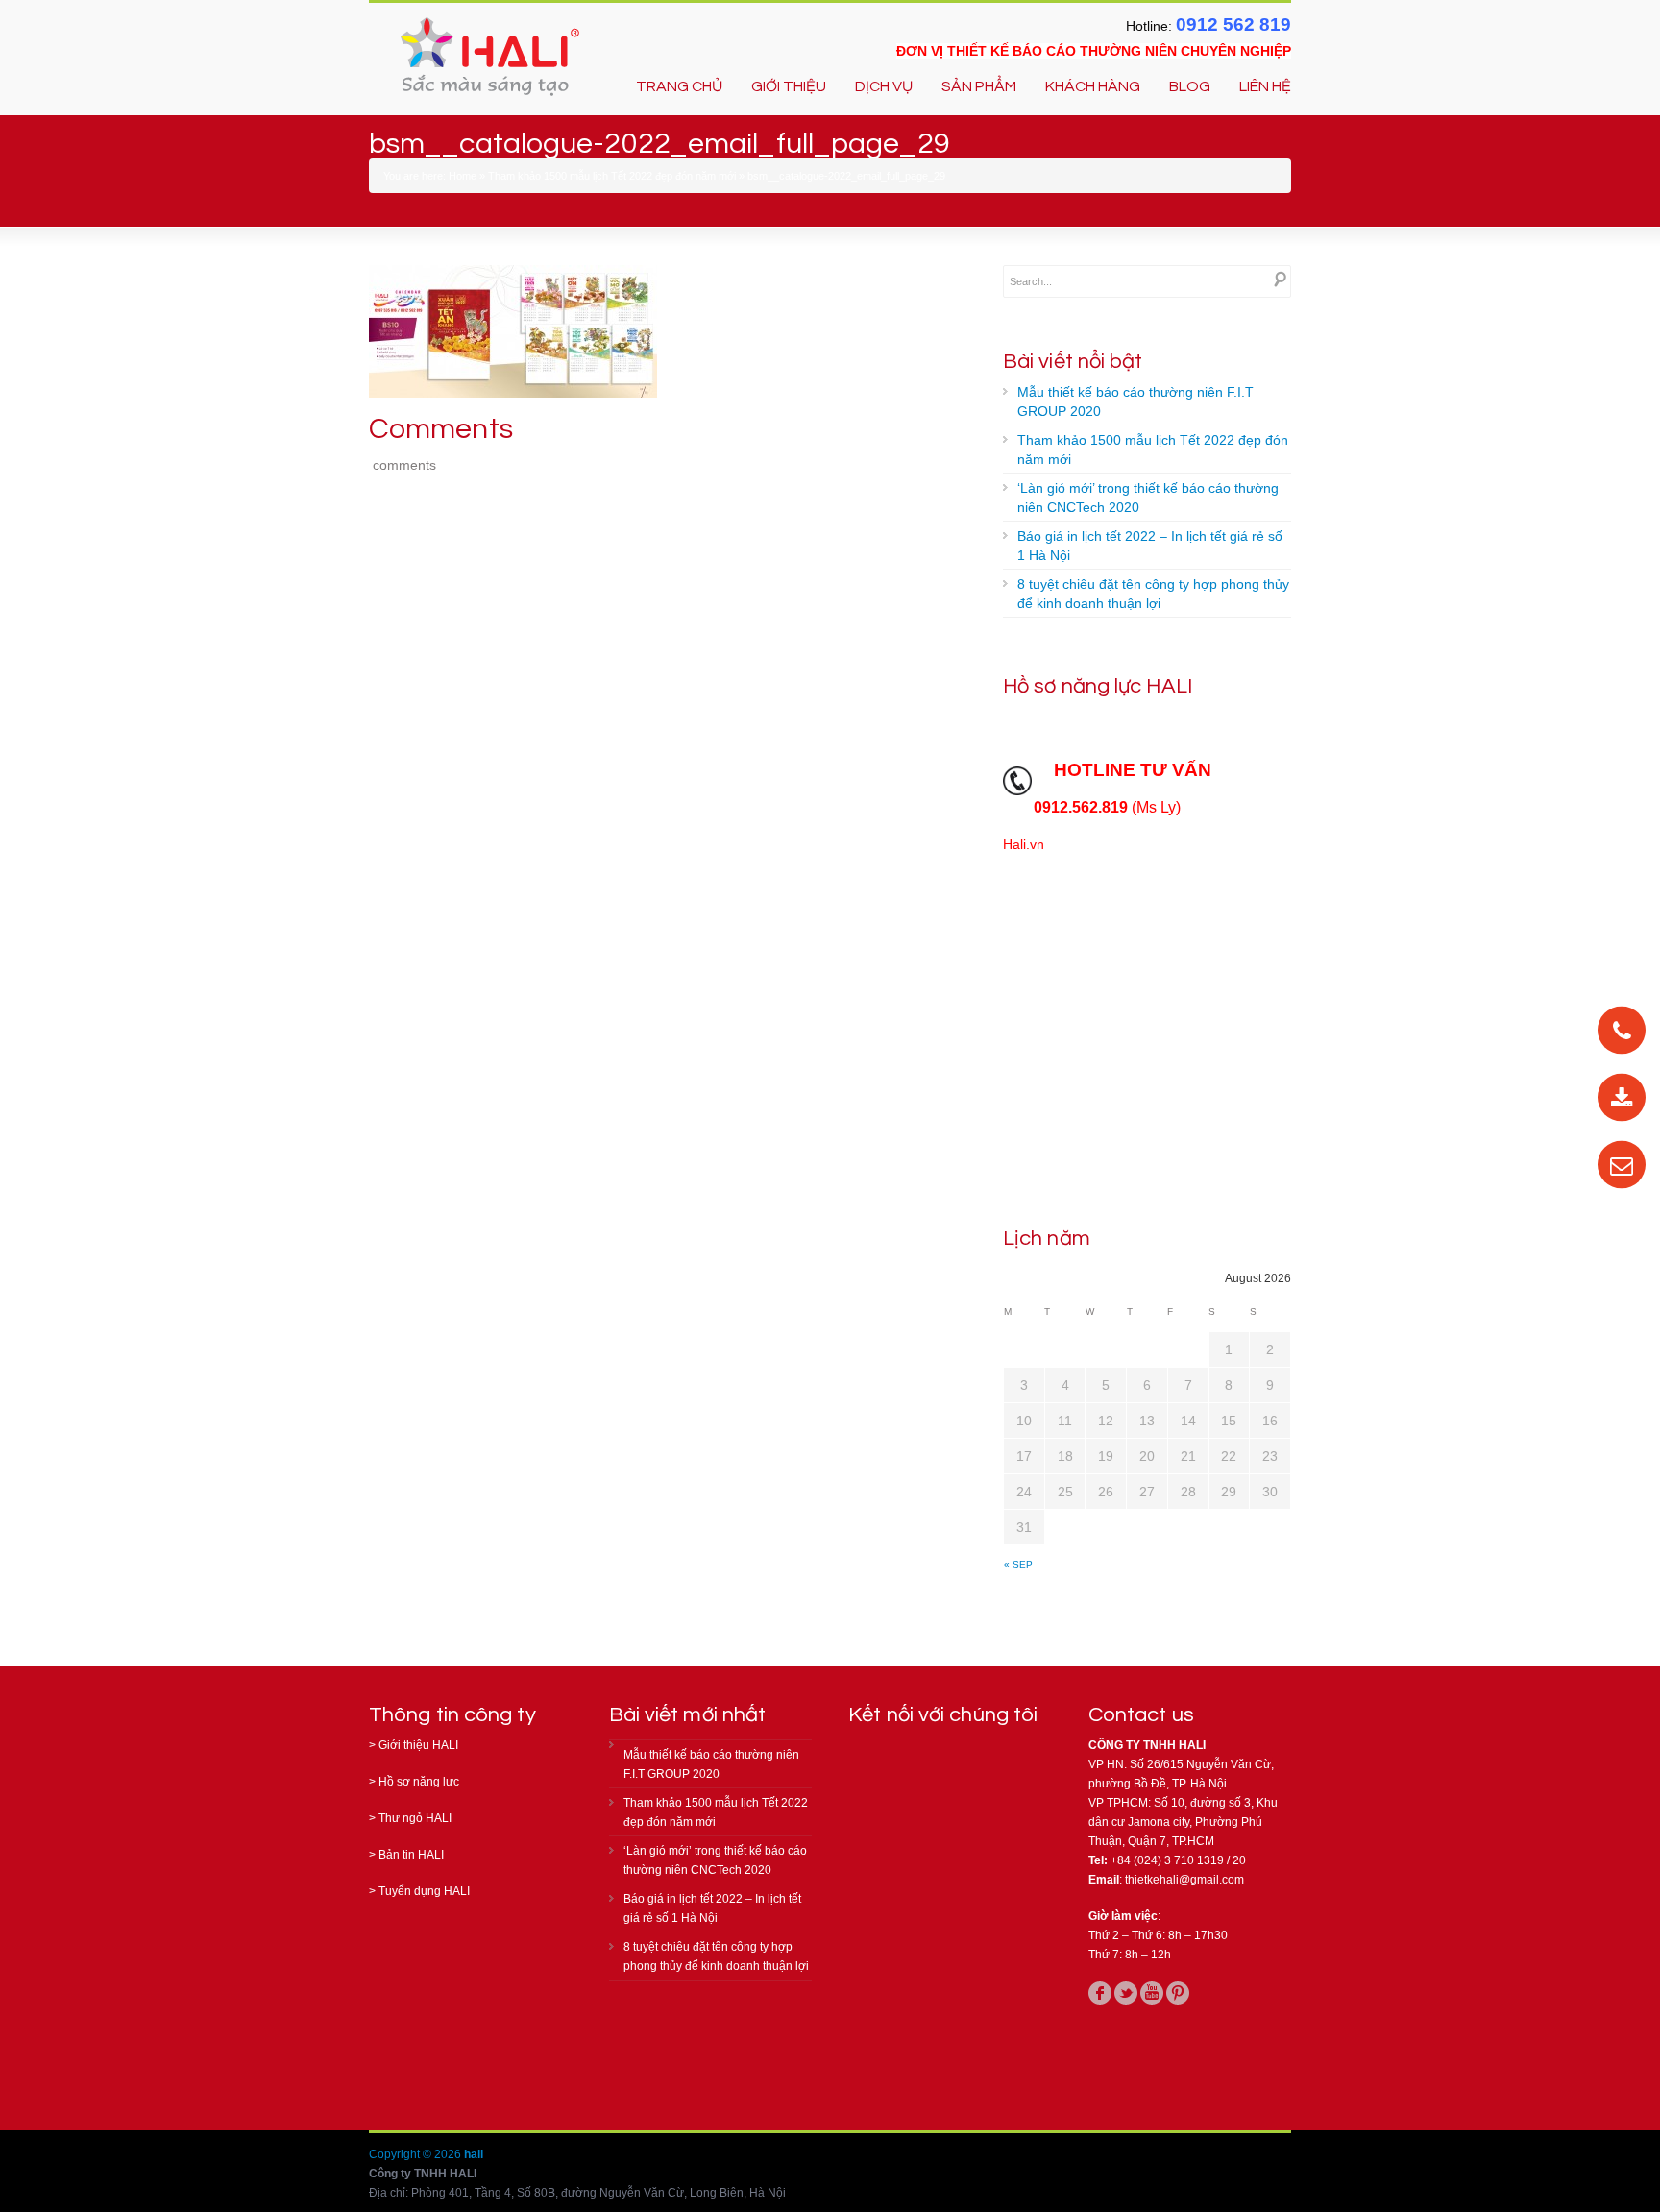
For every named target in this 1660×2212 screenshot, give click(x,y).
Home (463, 176)
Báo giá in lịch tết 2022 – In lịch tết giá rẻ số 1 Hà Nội (1150, 546)
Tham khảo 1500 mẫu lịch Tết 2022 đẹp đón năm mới (612, 176)
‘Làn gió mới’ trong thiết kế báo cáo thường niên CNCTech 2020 (1148, 498)
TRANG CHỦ (679, 86)
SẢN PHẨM (979, 86)
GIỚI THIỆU (789, 86)
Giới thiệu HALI (418, 1745)
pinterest (1178, 1993)
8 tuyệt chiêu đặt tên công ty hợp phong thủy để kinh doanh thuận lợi (1153, 594)
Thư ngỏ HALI (415, 1818)
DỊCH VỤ (884, 86)
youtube (1152, 1993)
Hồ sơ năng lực (419, 1782)
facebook (1100, 1993)
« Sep (1018, 1564)
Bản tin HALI (411, 1855)
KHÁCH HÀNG (1093, 86)
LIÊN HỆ (1265, 86)
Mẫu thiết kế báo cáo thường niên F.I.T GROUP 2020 (1135, 401)
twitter (1126, 1993)
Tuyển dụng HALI (424, 1891)
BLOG (1190, 86)
